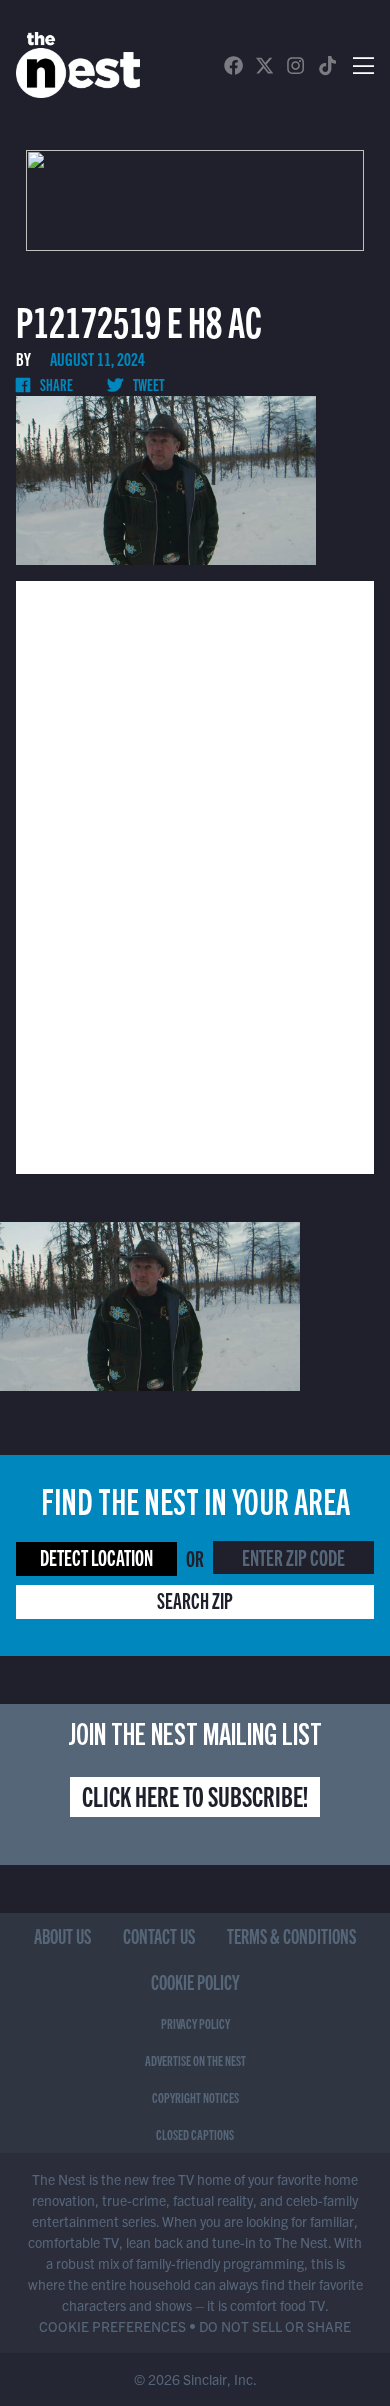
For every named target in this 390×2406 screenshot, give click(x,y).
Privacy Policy (195, 2023)
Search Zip (195, 1599)
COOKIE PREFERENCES (112, 2326)
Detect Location (96, 1556)
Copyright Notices (195, 2097)
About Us (62, 1935)
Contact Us (159, 1935)
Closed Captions (195, 2134)
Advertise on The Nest (195, 2060)
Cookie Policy (195, 1981)
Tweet (147, 384)
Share (55, 384)
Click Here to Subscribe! (195, 1795)
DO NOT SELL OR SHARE (275, 2326)
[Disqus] (195, 875)
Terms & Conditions (291, 1935)
